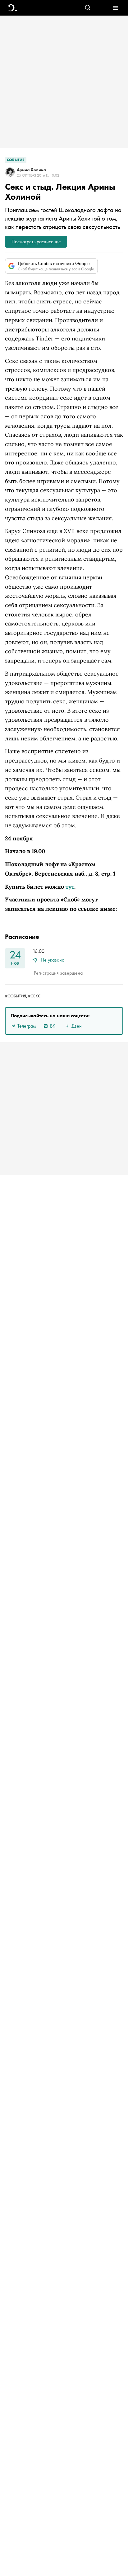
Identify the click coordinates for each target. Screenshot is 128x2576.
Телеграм (27, 1026)
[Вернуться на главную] (13, 8)
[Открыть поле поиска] (88, 8)
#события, (16, 996)
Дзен (77, 1026)
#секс (34, 996)
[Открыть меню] (115, 8)
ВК (53, 1026)
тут (70, 887)
